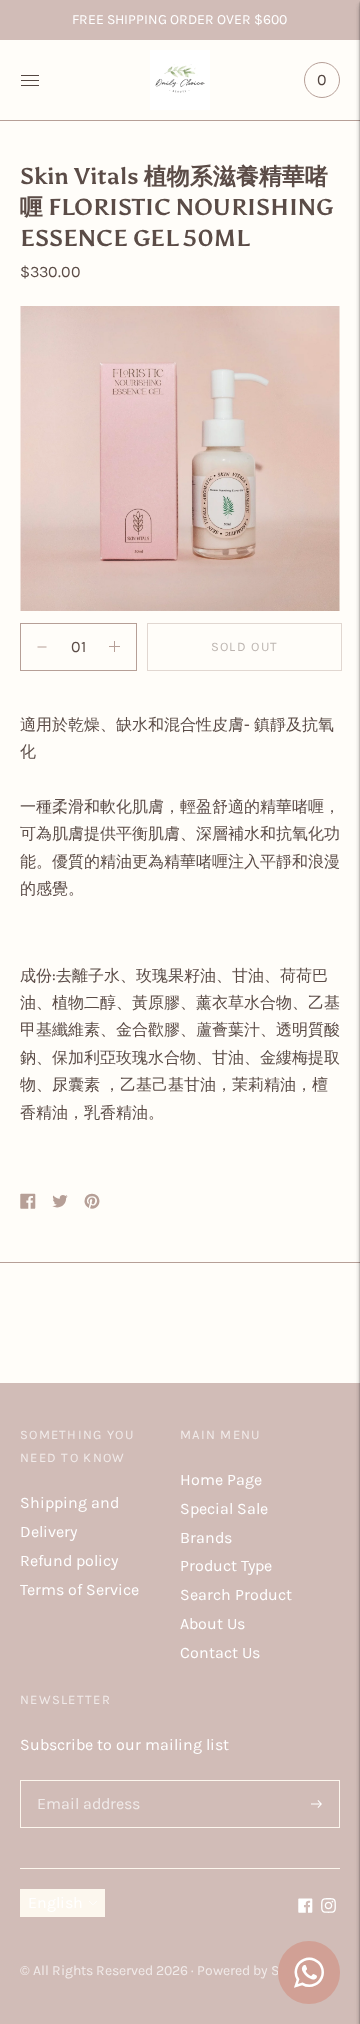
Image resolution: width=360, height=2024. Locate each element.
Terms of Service (79, 1589)
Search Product (236, 1594)
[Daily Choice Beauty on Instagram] (328, 1907)
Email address (85, 1781)
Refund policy (69, 1560)
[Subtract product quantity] (114, 647)
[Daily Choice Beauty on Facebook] (305, 1907)
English (55, 1902)
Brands (206, 1537)
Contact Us (220, 1652)
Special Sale (224, 1508)
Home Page (221, 1479)
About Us (212, 1623)
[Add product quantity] (42, 647)
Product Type (226, 1565)
